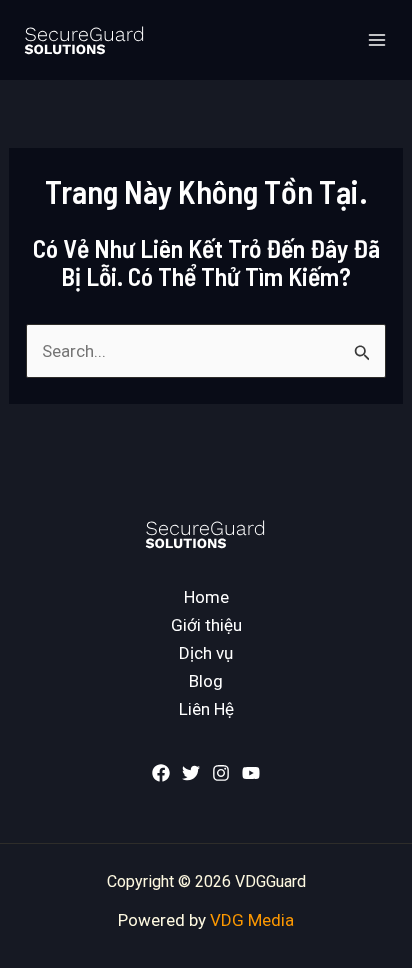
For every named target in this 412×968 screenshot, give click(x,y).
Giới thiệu (206, 625)
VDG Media (252, 920)
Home (206, 597)
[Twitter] (191, 773)
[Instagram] (221, 773)
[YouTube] (251, 773)
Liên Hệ (206, 709)
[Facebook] (161, 773)
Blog (206, 681)
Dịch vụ (206, 653)
